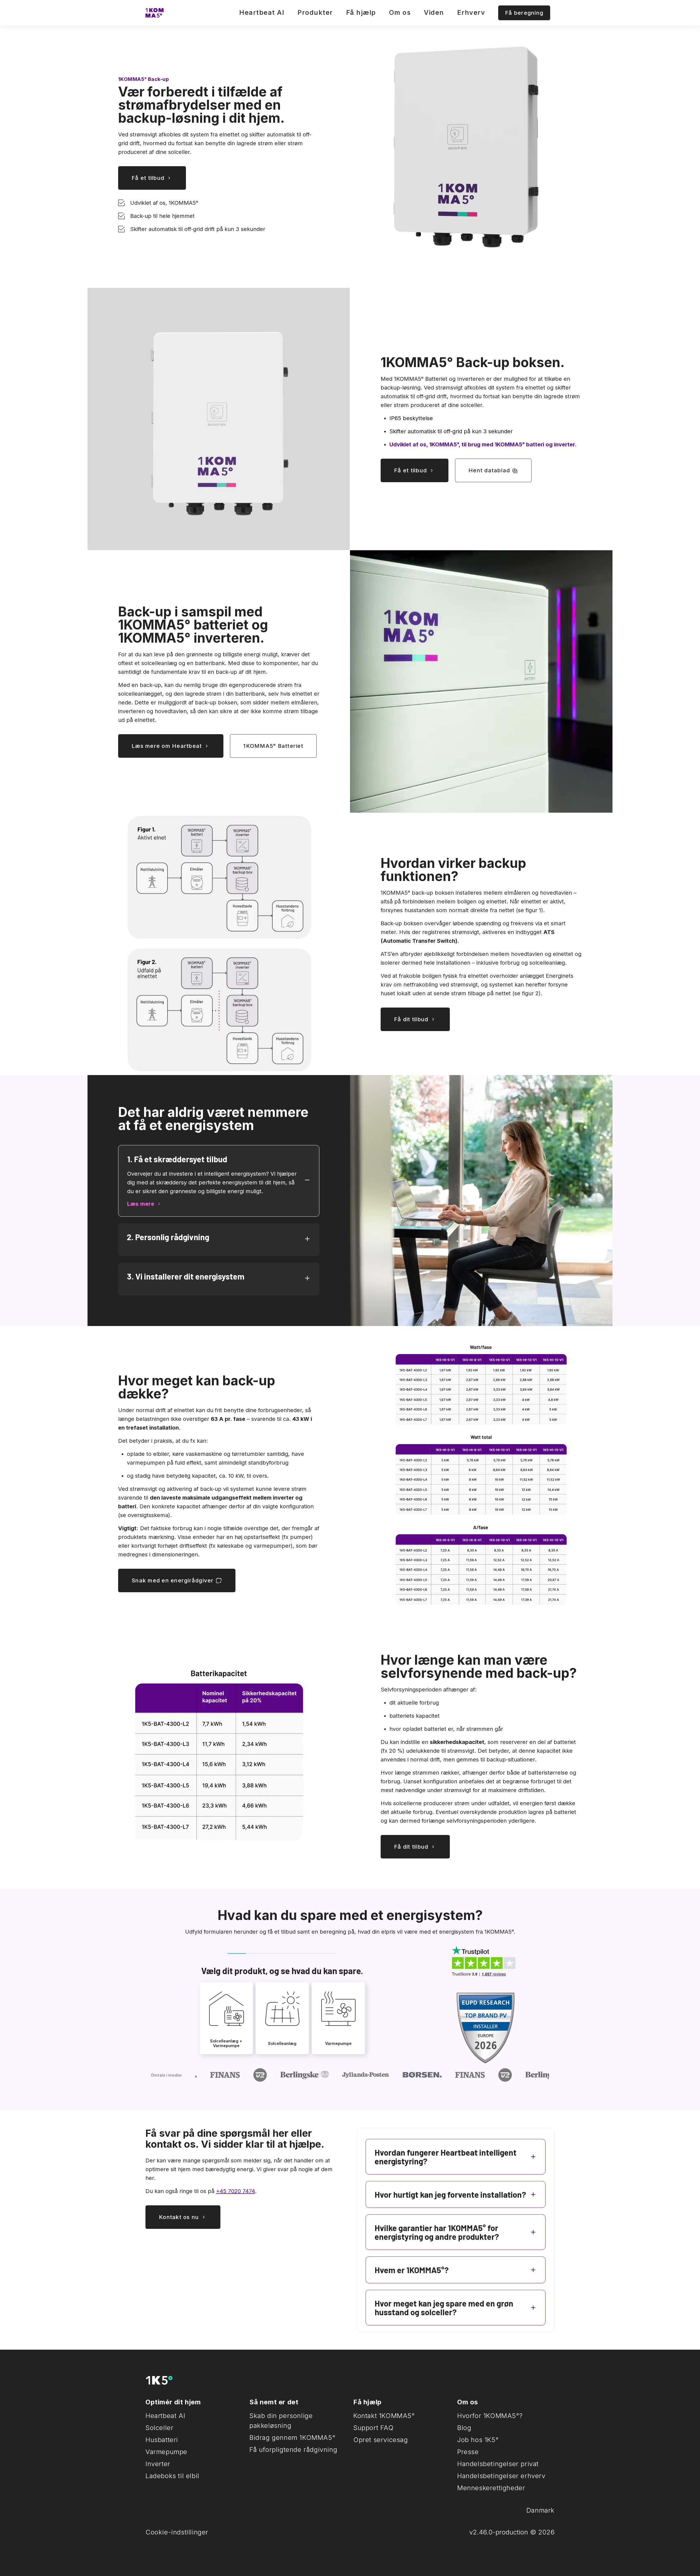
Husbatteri (162, 2440)
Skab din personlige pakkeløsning (281, 2421)
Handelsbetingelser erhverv (501, 2476)
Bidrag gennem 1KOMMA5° (292, 2438)
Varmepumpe (166, 2452)
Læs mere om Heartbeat (167, 746)
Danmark (540, 2510)
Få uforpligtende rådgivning (293, 2450)
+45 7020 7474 (235, 2191)
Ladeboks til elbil (172, 2476)
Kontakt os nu (179, 2217)
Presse (468, 2452)
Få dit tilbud (411, 1019)
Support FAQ (374, 2428)
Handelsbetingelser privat (498, 2464)
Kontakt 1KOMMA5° (384, 2416)
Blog (464, 2428)
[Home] (154, 13)
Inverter (158, 2464)
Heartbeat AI (262, 12)
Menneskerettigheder (491, 2488)
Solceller (159, 2428)
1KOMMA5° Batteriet (273, 746)
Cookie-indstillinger (177, 2532)
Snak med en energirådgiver (173, 1580)
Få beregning (524, 13)
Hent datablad (489, 470)
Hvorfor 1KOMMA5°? (490, 2416)
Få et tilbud (148, 178)
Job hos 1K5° (478, 2440)
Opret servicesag (381, 2440)
